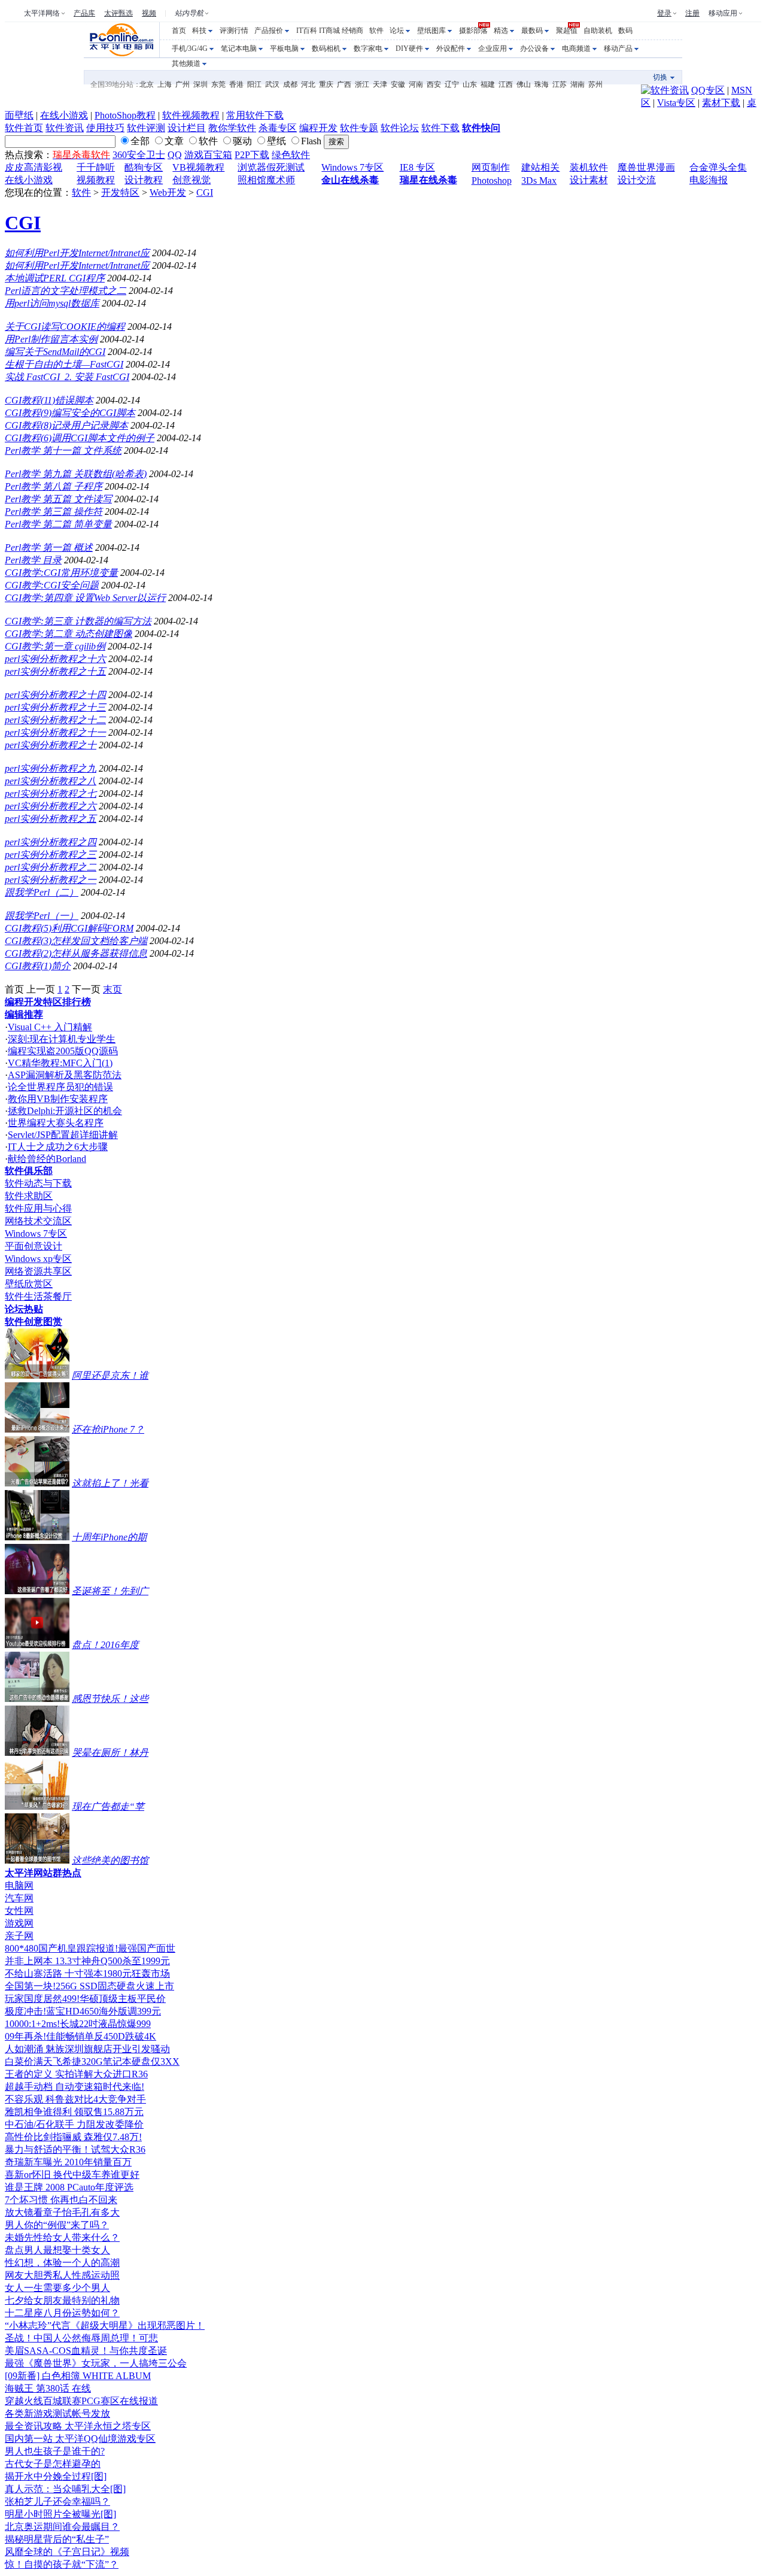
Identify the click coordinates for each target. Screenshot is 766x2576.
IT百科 (307, 31)
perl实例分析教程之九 (51, 768)
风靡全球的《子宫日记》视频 (67, 2552)
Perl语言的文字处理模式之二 (66, 291)
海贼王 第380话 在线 (48, 2388)
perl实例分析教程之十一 (55, 732)
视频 (149, 13)
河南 (416, 84)
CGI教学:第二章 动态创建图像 (69, 634)
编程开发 (318, 128)
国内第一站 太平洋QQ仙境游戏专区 (80, 2439)
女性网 (19, 1911)
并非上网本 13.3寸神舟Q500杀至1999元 (87, 1961)
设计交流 (637, 180)
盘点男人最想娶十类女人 (57, 2250)
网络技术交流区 (38, 1221)
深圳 (200, 84)
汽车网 (19, 1898)
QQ (175, 155)
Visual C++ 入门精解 (50, 1027)
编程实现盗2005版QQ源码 (63, 1051)
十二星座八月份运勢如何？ (62, 2313)
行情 (241, 31)
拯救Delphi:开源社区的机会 (65, 1111)
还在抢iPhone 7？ (108, 1429)
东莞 (218, 84)
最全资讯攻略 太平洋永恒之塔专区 (78, 2426)
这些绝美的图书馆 (110, 1860)
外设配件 (451, 48)
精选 (501, 31)
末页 (113, 989)
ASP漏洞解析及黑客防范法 (65, 1075)
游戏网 (19, 1923)
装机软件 (589, 167)
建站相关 (540, 167)
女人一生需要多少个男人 (57, 2288)
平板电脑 (284, 48)
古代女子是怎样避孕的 (53, 2464)
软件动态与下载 (38, 1183)
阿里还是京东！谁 (110, 1375)
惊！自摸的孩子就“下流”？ (62, 2564)
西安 (434, 84)
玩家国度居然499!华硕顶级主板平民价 (85, 1999)
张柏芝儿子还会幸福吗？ (57, 2501)
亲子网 (19, 1936)
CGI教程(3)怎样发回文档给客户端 (76, 941)
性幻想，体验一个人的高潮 (62, 2263)
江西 (506, 84)
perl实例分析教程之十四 (55, 695)
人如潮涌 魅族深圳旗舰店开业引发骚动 (87, 2049)
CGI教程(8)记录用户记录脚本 (66, 425)
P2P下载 (252, 155)
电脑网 (19, 1885)
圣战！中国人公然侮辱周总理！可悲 (81, 2338)
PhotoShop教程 (125, 115)
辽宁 (452, 84)
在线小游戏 (64, 115)
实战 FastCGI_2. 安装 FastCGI (67, 377)
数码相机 (326, 48)
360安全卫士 (139, 155)
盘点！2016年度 (105, 1645)
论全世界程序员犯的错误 (60, 1087)
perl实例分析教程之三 (51, 855)
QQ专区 (708, 90)
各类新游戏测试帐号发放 (57, 2413)
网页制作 (491, 167)
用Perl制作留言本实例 (51, 339)
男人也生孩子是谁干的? (55, 2451)
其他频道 (186, 63)
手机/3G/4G (190, 48)
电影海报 (709, 180)
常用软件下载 (255, 115)
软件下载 (440, 128)
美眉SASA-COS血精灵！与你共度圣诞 (86, 2351)
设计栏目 (187, 128)
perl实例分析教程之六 (51, 806)
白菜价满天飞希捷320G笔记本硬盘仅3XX (92, 2061)
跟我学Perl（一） (42, 916)
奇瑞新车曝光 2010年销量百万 (68, 2162)
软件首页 (24, 128)
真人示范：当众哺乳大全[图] (65, 2489)
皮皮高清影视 (34, 167)
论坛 (397, 31)
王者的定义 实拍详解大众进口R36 (76, 2074)
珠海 (542, 84)
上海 (165, 84)
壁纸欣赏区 (29, 1284)
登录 (664, 13)
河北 (308, 84)
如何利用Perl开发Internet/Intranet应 (77, 253)
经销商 (352, 31)
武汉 (272, 84)
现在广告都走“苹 (108, 1806)
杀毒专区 (278, 128)
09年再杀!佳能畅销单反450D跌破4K (80, 2036)
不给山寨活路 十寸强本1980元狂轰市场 (87, 1973)
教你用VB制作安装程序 (58, 1099)
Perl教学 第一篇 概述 (49, 547)
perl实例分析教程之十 (51, 745)
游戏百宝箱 (208, 155)
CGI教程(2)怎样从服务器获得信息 (76, 953)
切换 (660, 77)
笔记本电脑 (239, 48)
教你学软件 (232, 128)
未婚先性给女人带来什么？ (62, 2237)
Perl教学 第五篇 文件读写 (58, 499)
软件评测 (146, 128)
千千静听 (96, 167)
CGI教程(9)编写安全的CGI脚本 (70, 413)
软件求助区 (29, 1196)
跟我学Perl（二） (42, 892)
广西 (344, 84)
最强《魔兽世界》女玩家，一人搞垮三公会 (96, 2363)
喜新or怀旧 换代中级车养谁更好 (72, 2175)
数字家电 (368, 48)
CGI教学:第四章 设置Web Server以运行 (85, 598)
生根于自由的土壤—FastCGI (64, 364)
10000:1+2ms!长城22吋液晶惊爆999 (78, 2024)
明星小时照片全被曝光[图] (60, 2514)
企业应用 (493, 48)
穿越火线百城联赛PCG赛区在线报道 (81, 2401)
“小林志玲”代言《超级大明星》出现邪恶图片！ (105, 2325)
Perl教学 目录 (33, 560)
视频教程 (96, 180)
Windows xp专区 (38, 1259)
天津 (380, 84)
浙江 (362, 84)
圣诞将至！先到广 (110, 1591)
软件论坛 (400, 128)
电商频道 (576, 48)
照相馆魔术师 (266, 180)
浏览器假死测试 (271, 167)
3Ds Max (539, 180)
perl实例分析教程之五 (51, 819)
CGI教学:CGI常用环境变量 (61, 573)
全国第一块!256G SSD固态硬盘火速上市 (89, 1986)
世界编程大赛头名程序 (56, 1123)
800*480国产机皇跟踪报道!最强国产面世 (90, 1948)
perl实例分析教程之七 (51, 794)
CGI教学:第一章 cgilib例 (55, 646)
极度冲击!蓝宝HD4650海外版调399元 (83, 2011)
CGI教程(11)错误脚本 (49, 400)
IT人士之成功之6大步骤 (58, 1147)
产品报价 (269, 31)
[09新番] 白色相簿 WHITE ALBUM (78, 2376)
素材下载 (721, 103)
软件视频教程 (191, 115)
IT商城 (329, 31)
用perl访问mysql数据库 (52, 303)
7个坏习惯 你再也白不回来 (61, 2200)
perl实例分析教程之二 (51, 867)
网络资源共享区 (38, 1271)
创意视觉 (191, 180)
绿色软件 (291, 155)
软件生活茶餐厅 (38, 1296)
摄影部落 (473, 31)
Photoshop (492, 180)
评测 (227, 31)
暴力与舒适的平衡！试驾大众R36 (75, 2149)
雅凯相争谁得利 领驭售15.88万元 (74, 2112)
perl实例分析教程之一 (51, 880)
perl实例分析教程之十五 (55, 671)
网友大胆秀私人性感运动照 (62, 2275)
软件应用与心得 (38, 1208)
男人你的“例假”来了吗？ (57, 2225)
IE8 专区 (417, 167)
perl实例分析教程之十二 (55, 720)
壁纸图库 (431, 31)
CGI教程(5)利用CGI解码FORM (69, 928)
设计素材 (589, 180)
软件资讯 (65, 128)
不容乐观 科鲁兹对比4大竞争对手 (75, 2099)
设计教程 (144, 180)
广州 (183, 84)
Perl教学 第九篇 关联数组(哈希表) (76, 474)
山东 (470, 84)
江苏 (560, 84)
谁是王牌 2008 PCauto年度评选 (69, 2187)
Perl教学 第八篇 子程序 (54, 486)
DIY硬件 (409, 48)
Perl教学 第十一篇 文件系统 (63, 450)
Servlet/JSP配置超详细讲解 (63, 1135)
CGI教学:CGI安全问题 (52, 585)
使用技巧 (105, 128)
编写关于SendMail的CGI (55, 352)
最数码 (532, 31)
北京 (147, 84)
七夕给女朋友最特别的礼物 (62, 2300)
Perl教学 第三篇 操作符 (54, 512)
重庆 (326, 84)
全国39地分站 (112, 84)
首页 (179, 31)
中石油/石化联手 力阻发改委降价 (74, 2124)
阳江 (254, 84)
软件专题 (359, 128)
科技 (199, 31)
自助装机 (598, 31)
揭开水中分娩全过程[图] (56, 2476)
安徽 (398, 84)
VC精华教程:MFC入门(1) (60, 1063)
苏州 (595, 84)
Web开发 (168, 192)
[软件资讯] (665, 90)
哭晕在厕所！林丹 (110, 1753)
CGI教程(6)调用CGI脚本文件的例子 (80, 438)
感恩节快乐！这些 (110, 1699)
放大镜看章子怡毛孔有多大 (62, 2212)
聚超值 (567, 31)
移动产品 (618, 48)
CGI (205, 192)
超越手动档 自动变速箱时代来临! (75, 2087)
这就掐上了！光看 (110, 1483)
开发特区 (120, 192)
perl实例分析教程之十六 (55, 659)
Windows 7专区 (352, 167)
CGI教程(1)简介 (38, 966)
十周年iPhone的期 (109, 1537)
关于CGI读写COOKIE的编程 (65, 327)
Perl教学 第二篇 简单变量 (58, 524)
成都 (290, 84)
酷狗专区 (144, 167)
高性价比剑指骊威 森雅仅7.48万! (73, 2137)
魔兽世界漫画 (646, 167)
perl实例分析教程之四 (51, 842)
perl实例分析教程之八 (51, 781)
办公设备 (534, 48)
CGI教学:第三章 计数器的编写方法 (78, 621)
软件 (376, 31)
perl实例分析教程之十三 (55, 707)
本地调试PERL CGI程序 (55, 278)
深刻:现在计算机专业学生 (62, 1039)
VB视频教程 (198, 167)
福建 (488, 84)
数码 (625, 31)
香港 (236, 84)
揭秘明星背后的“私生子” (57, 2539)
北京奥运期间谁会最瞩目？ (62, 2527)
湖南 (577, 84)
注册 (692, 13)
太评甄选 (118, 13)
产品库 (84, 13)
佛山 (524, 84)
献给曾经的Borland (47, 1159)
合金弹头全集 (718, 167)
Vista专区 (676, 103)
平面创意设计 (34, 1246)
